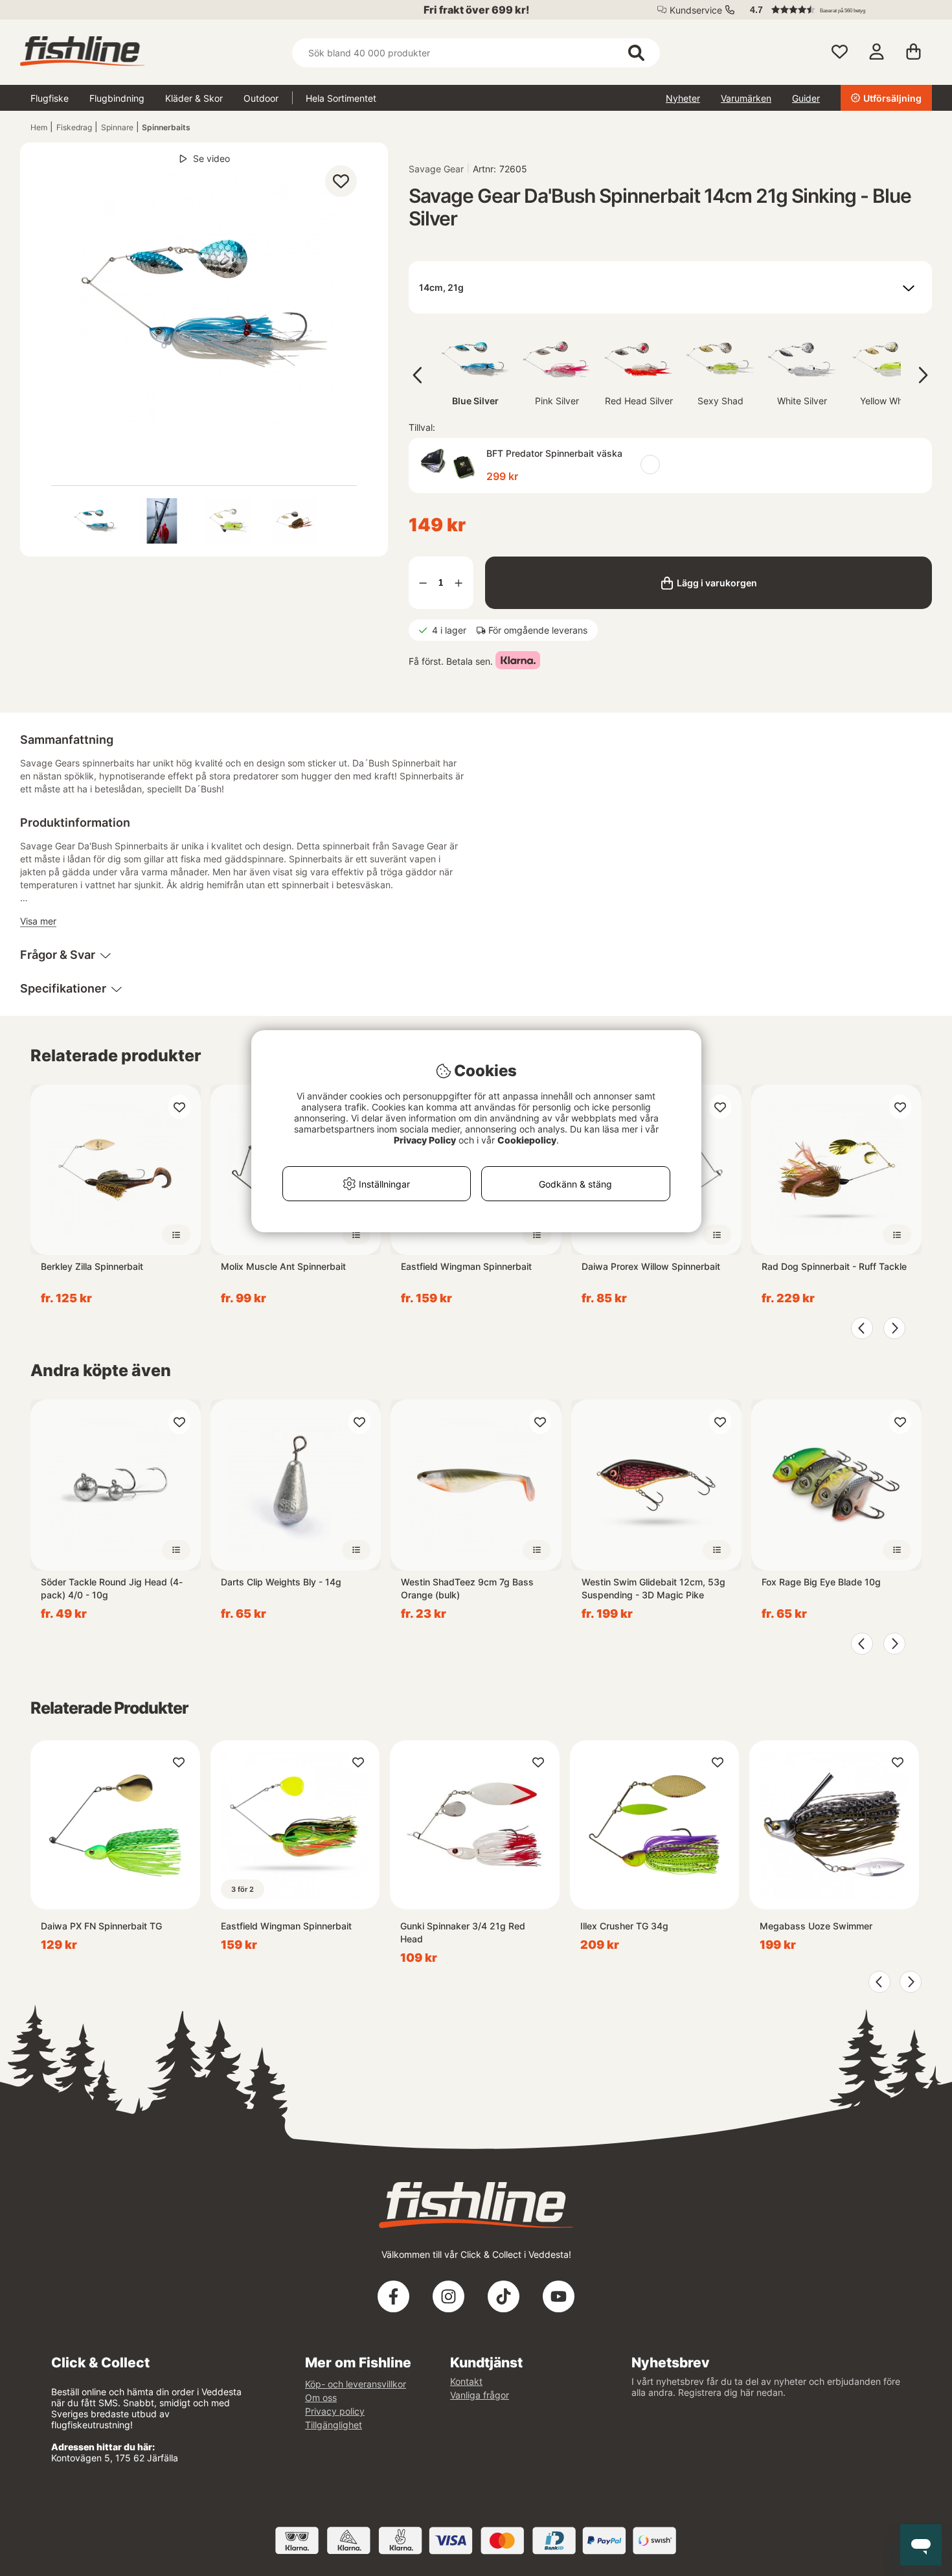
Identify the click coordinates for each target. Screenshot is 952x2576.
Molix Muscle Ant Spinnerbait (283, 1266)
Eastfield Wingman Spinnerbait (466, 1266)
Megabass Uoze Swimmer (816, 1926)
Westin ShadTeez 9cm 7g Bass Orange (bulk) (467, 1588)
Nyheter (683, 98)
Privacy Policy (425, 1140)
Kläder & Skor (194, 98)
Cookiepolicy (527, 1140)
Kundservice (696, 10)
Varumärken (746, 98)
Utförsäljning (892, 98)
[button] (835, 10)
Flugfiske (50, 98)
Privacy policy (335, 2411)
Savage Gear (436, 169)
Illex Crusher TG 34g (624, 1926)
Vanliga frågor (480, 2395)
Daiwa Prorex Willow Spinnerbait (651, 1266)
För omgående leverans (538, 630)
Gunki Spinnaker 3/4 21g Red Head (463, 1932)
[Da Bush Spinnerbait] (96, 521)
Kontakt (466, 2381)
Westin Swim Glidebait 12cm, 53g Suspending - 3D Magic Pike (653, 1588)
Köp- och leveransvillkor (356, 2384)
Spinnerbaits (166, 127)
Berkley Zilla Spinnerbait (92, 1266)
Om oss (321, 2398)
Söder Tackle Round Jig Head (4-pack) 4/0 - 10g (112, 1588)
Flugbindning (117, 98)
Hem (39, 127)
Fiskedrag (74, 127)
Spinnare (117, 127)
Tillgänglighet (334, 2425)
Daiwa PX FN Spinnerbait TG (101, 1926)
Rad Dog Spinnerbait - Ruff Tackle (834, 1266)
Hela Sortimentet (341, 98)
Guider (806, 98)
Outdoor (261, 98)
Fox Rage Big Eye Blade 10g (821, 1582)
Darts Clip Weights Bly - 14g (281, 1582)
